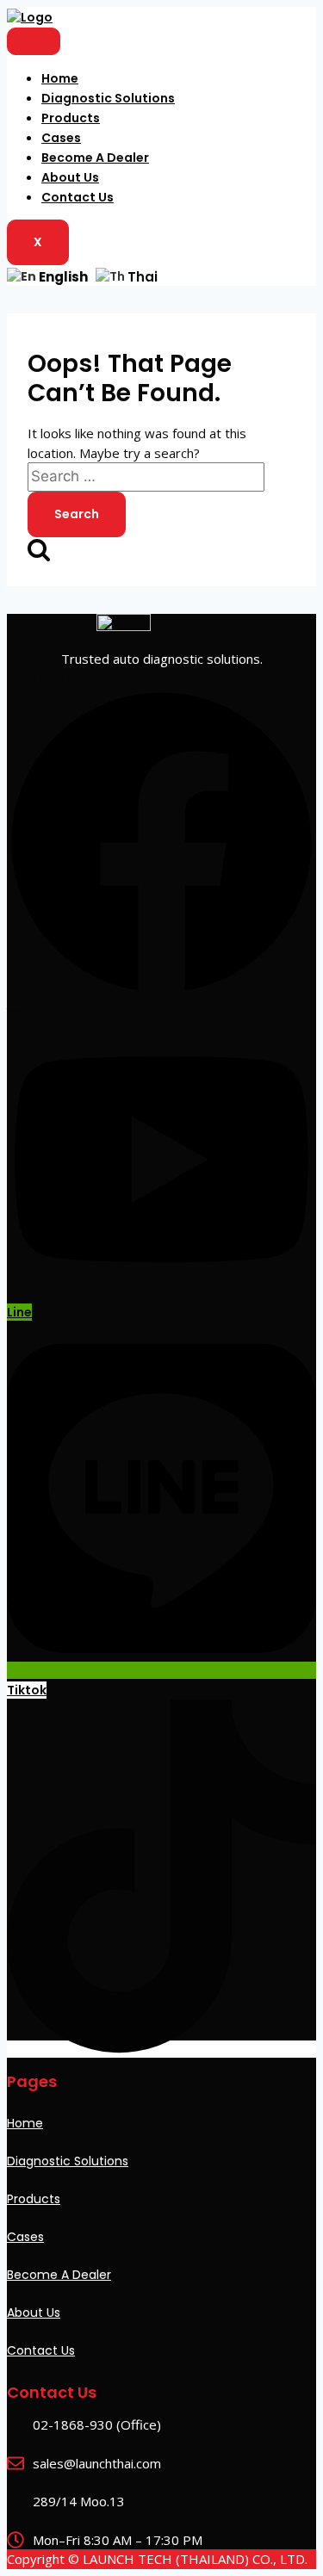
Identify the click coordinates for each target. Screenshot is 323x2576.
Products (71, 118)
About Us (70, 177)
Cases (61, 138)
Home (60, 78)
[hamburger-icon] (34, 41)
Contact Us (78, 197)
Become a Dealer (95, 158)
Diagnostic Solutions (108, 98)
